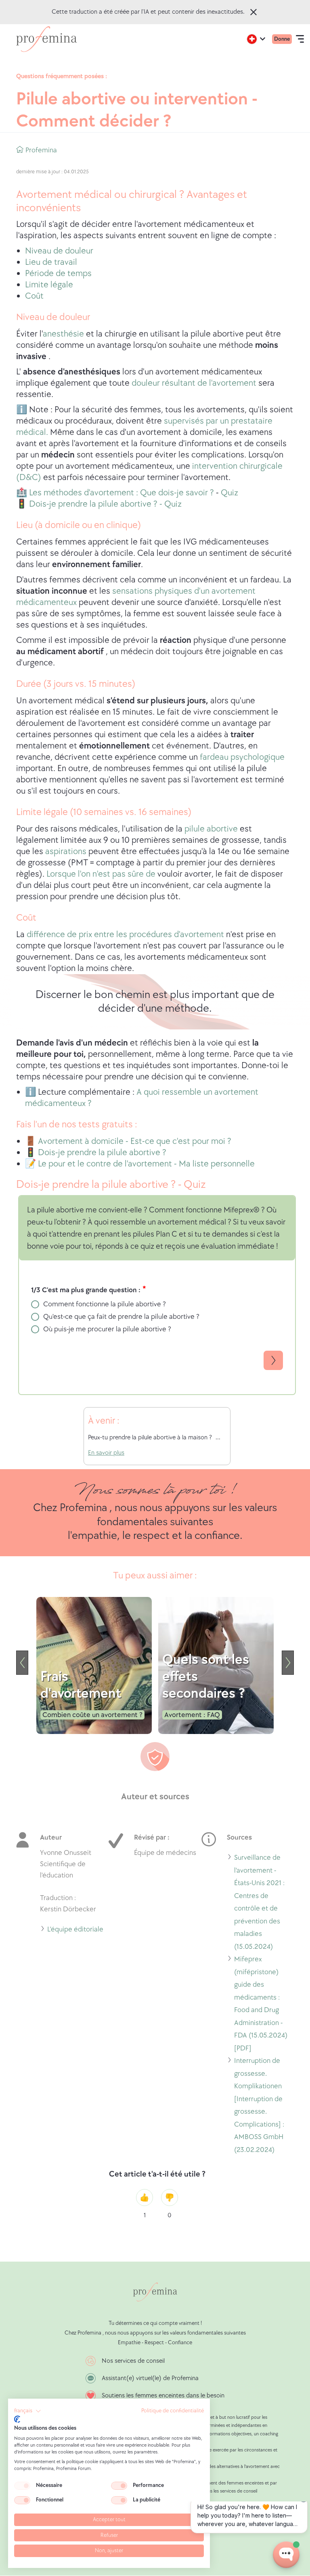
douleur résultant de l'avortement (194, 383)
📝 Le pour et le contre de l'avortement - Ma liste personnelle (140, 1164)
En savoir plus (106, 1453)
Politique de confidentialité (173, 2411)
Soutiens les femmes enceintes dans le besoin (163, 2396)
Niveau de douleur (59, 251)
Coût (34, 296)
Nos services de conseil (133, 2361)
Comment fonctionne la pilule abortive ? (105, 1304)
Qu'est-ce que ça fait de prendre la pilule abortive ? (121, 1317)
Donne (282, 39)
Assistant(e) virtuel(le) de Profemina (150, 2378)
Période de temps (58, 273)
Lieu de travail (51, 262)
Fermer (253, 12)
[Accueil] (46, 39)
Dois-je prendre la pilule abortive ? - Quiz (104, 504)
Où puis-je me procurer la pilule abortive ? (107, 1329)
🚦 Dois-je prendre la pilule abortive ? (96, 1153)
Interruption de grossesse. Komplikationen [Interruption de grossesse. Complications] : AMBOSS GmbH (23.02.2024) (264, 2106)
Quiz (229, 493)
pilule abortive (211, 829)
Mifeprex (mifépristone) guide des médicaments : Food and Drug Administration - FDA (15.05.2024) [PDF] (261, 2005)
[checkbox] (22, 2486)
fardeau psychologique (242, 757)
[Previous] (22, 1663)
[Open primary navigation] (300, 39)
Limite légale (49, 285)
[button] (28, 2411)
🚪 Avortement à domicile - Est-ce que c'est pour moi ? (128, 1141)
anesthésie (64, 334)
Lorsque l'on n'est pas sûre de (101, 874)
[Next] (288, 1663)
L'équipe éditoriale (75, 1930)
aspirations (66, 851)
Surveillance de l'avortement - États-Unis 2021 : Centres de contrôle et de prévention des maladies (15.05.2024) (259, 1903)
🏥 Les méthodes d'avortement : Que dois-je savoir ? (115, 493)
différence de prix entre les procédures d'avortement (125, 935)
